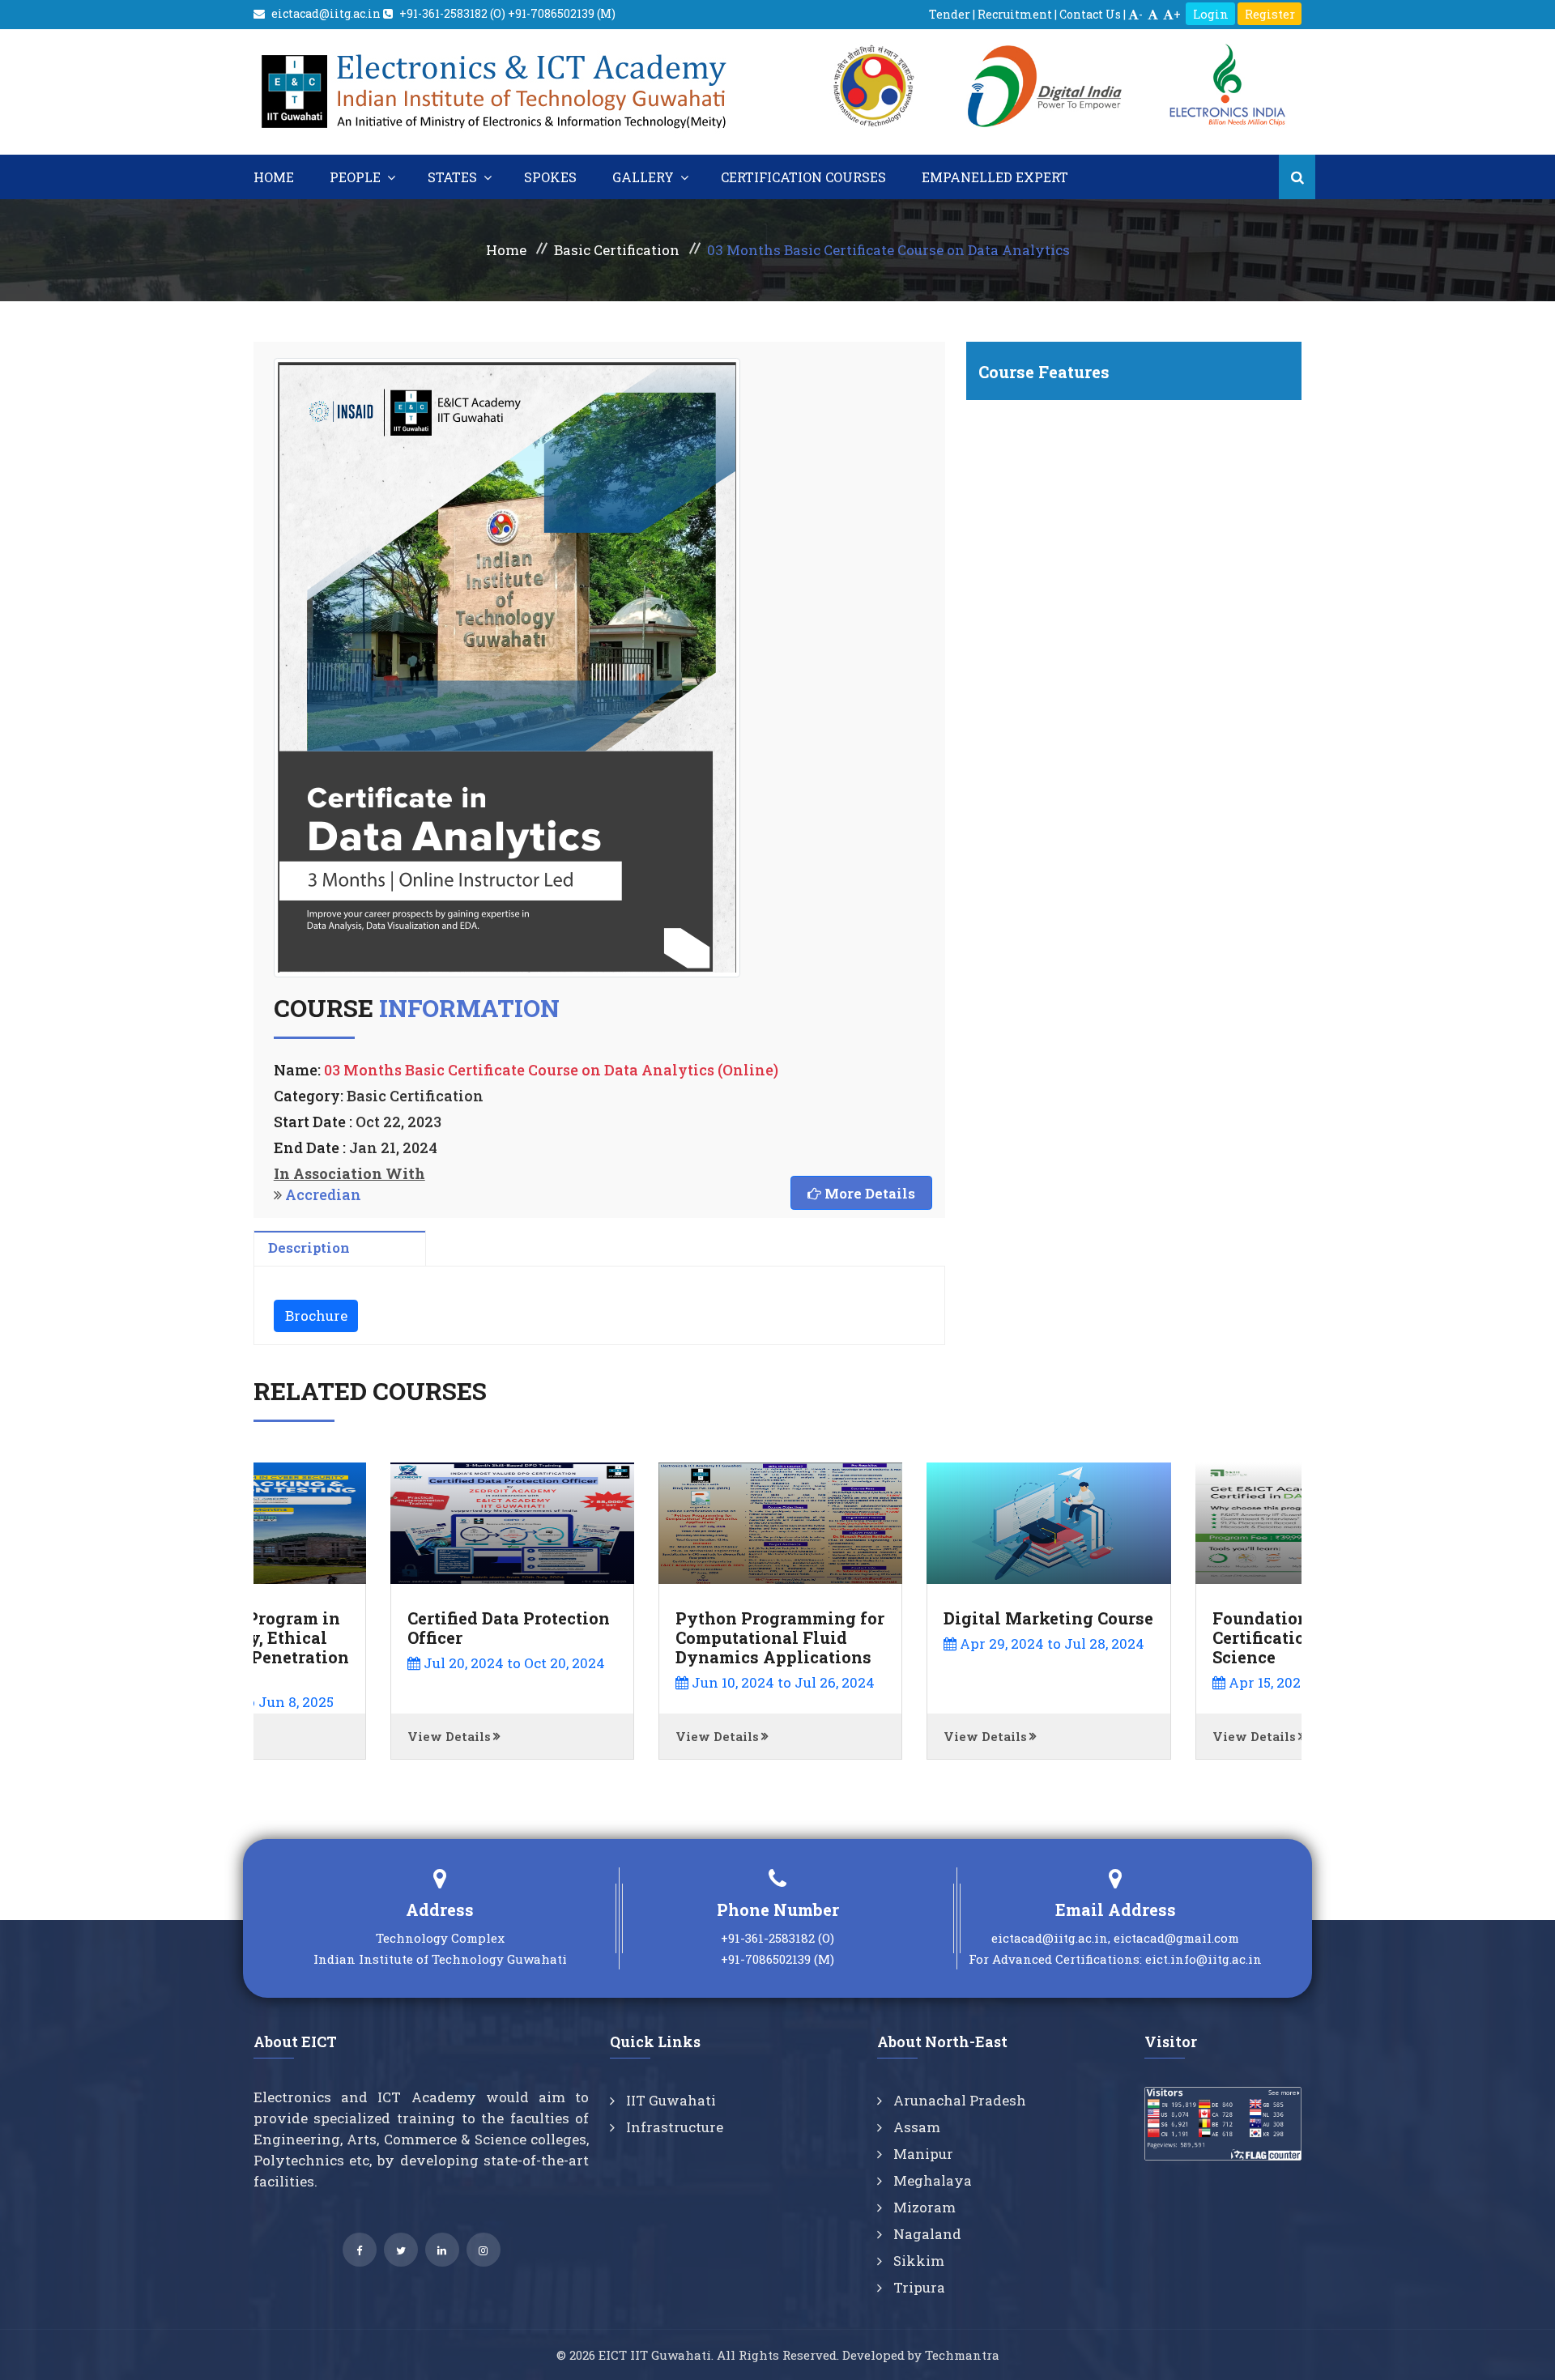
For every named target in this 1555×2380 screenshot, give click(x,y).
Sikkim (917, 2261)
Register (1270, 14)
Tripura (918, 2287)
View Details (312, 1736)
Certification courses (805, 177)
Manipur (922, 2154)
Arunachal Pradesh (958, 2100)
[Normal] (1153, 14)
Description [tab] (309, 1247)
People (358, 177)
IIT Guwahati (669, 2100)
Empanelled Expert (997, 177)
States (456, 177)
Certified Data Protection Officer (372, 1628)
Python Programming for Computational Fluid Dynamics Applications (643, 1637)
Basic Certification (617, 250)
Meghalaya (931, 2180)
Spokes (552, 177)
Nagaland (926, 2234)
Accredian (323, 1194)
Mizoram (923, 2207)
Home (275, 177)
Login (1211, 14)
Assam (915, 2127)
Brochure (316, 1316)
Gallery (646, 177)
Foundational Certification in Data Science (1159, 1637)
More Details (868, 1193)
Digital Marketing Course (912, 1618)
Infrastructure (673, 2127)
